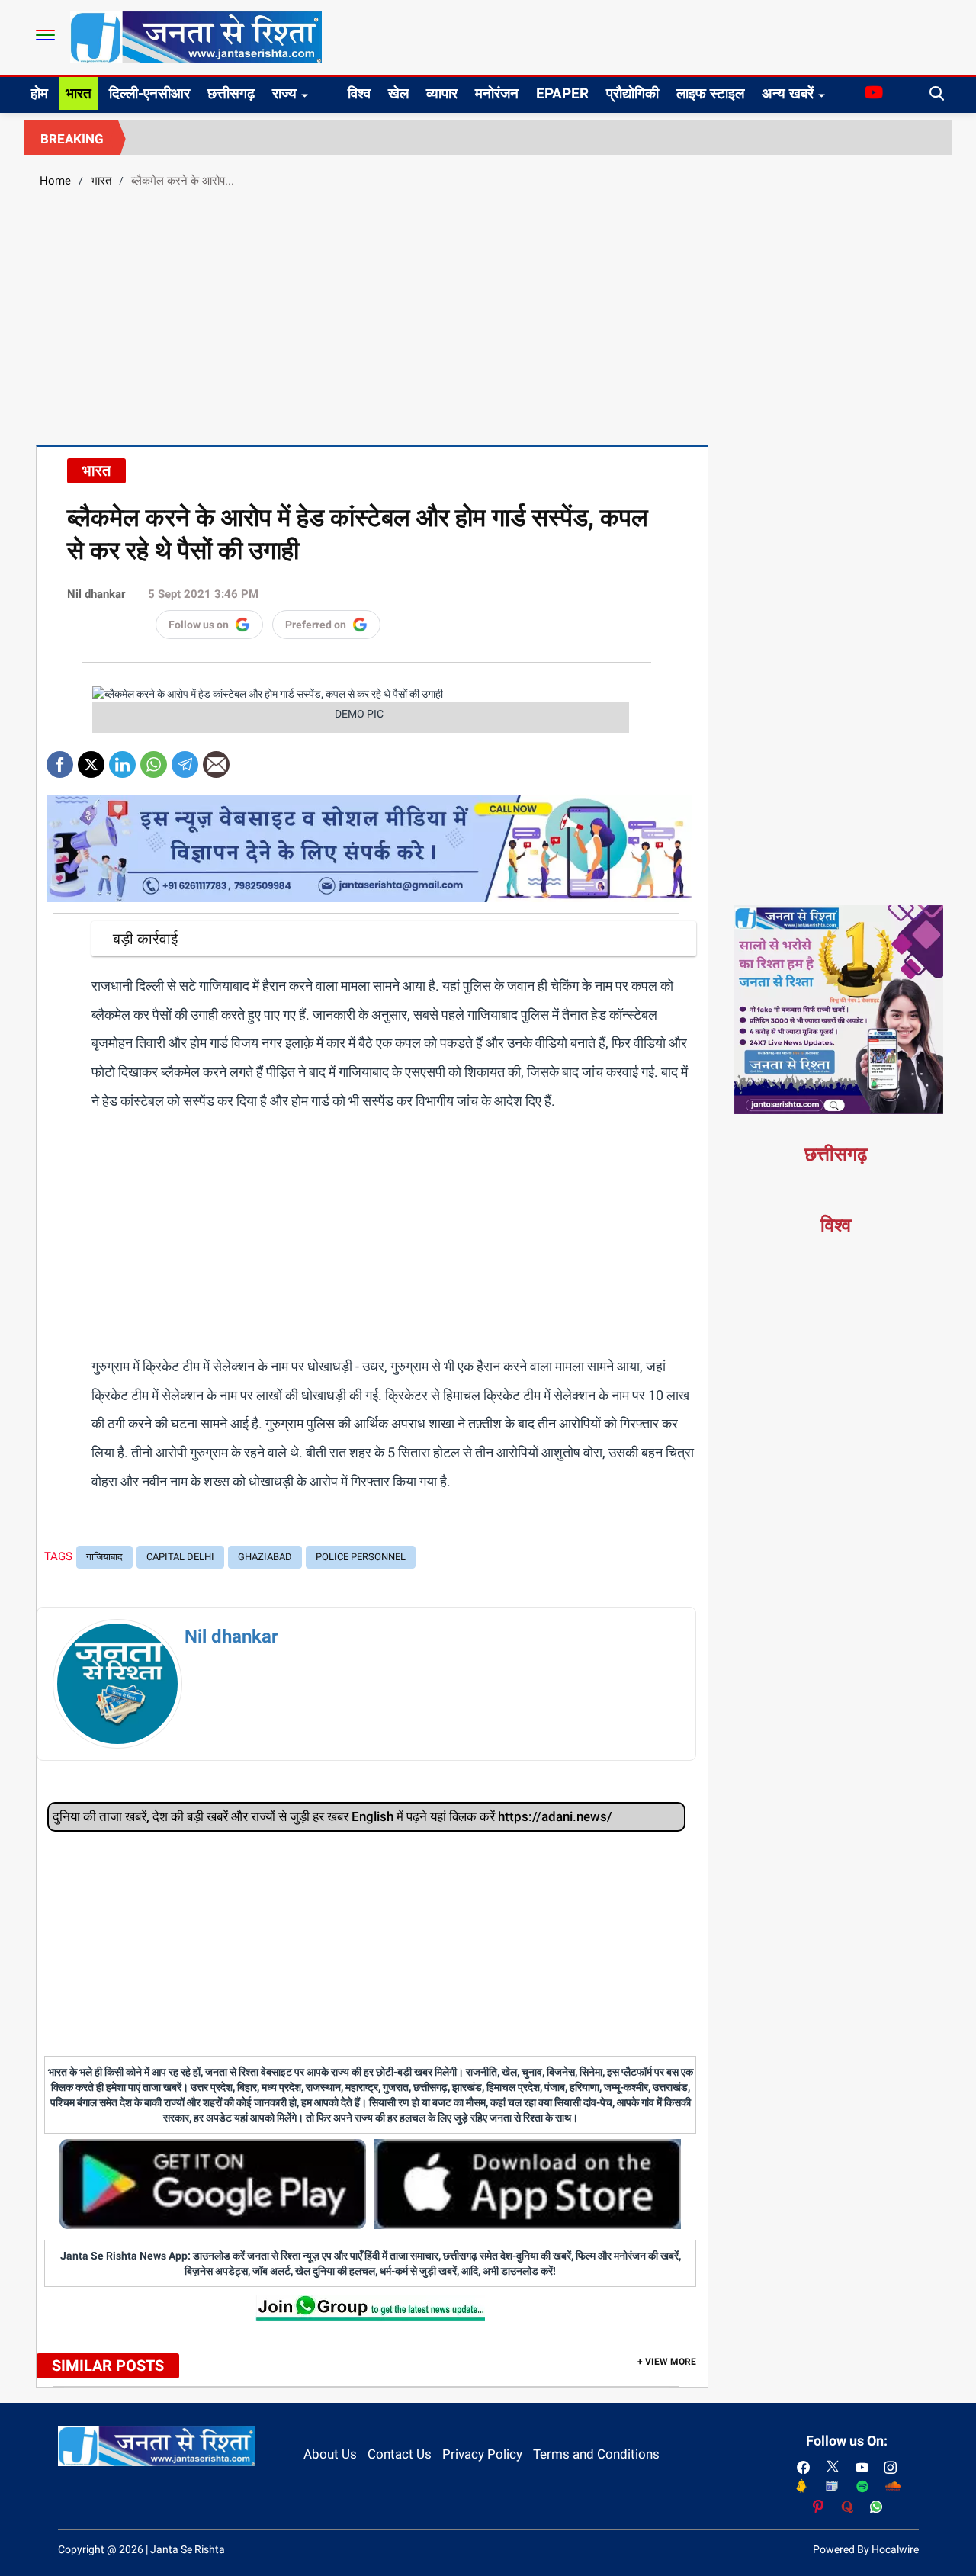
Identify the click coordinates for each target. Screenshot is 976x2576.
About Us (330, 2454)
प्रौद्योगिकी (632, 93)
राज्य (284, 93)
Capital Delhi (180, 1557)
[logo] (196, 37)
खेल (398, 93)
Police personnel (361, 1557)
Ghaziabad (265, 1557)
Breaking (72, 139)
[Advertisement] (488, 314)
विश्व (359, 93)
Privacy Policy (482, 2454)
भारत (79, 93)
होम (39, 93)
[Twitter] (91, 759)
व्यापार (442, 93)
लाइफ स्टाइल (710, 93)
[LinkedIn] (122, 759)
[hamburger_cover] (45, 35)
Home (55, 181)
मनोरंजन (497, 93)
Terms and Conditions (596, 2454)
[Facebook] (60, 759)
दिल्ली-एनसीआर (149, 93)
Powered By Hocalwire (866, 2549)
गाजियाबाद (104, 1557)
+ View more (667, 2362)
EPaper (562, 93)
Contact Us (400, 2454)
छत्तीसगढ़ (231, 93)
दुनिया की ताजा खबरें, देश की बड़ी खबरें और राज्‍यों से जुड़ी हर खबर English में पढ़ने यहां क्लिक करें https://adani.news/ (332, 1816)
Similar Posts (108, 2366)
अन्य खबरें (788, 93)
